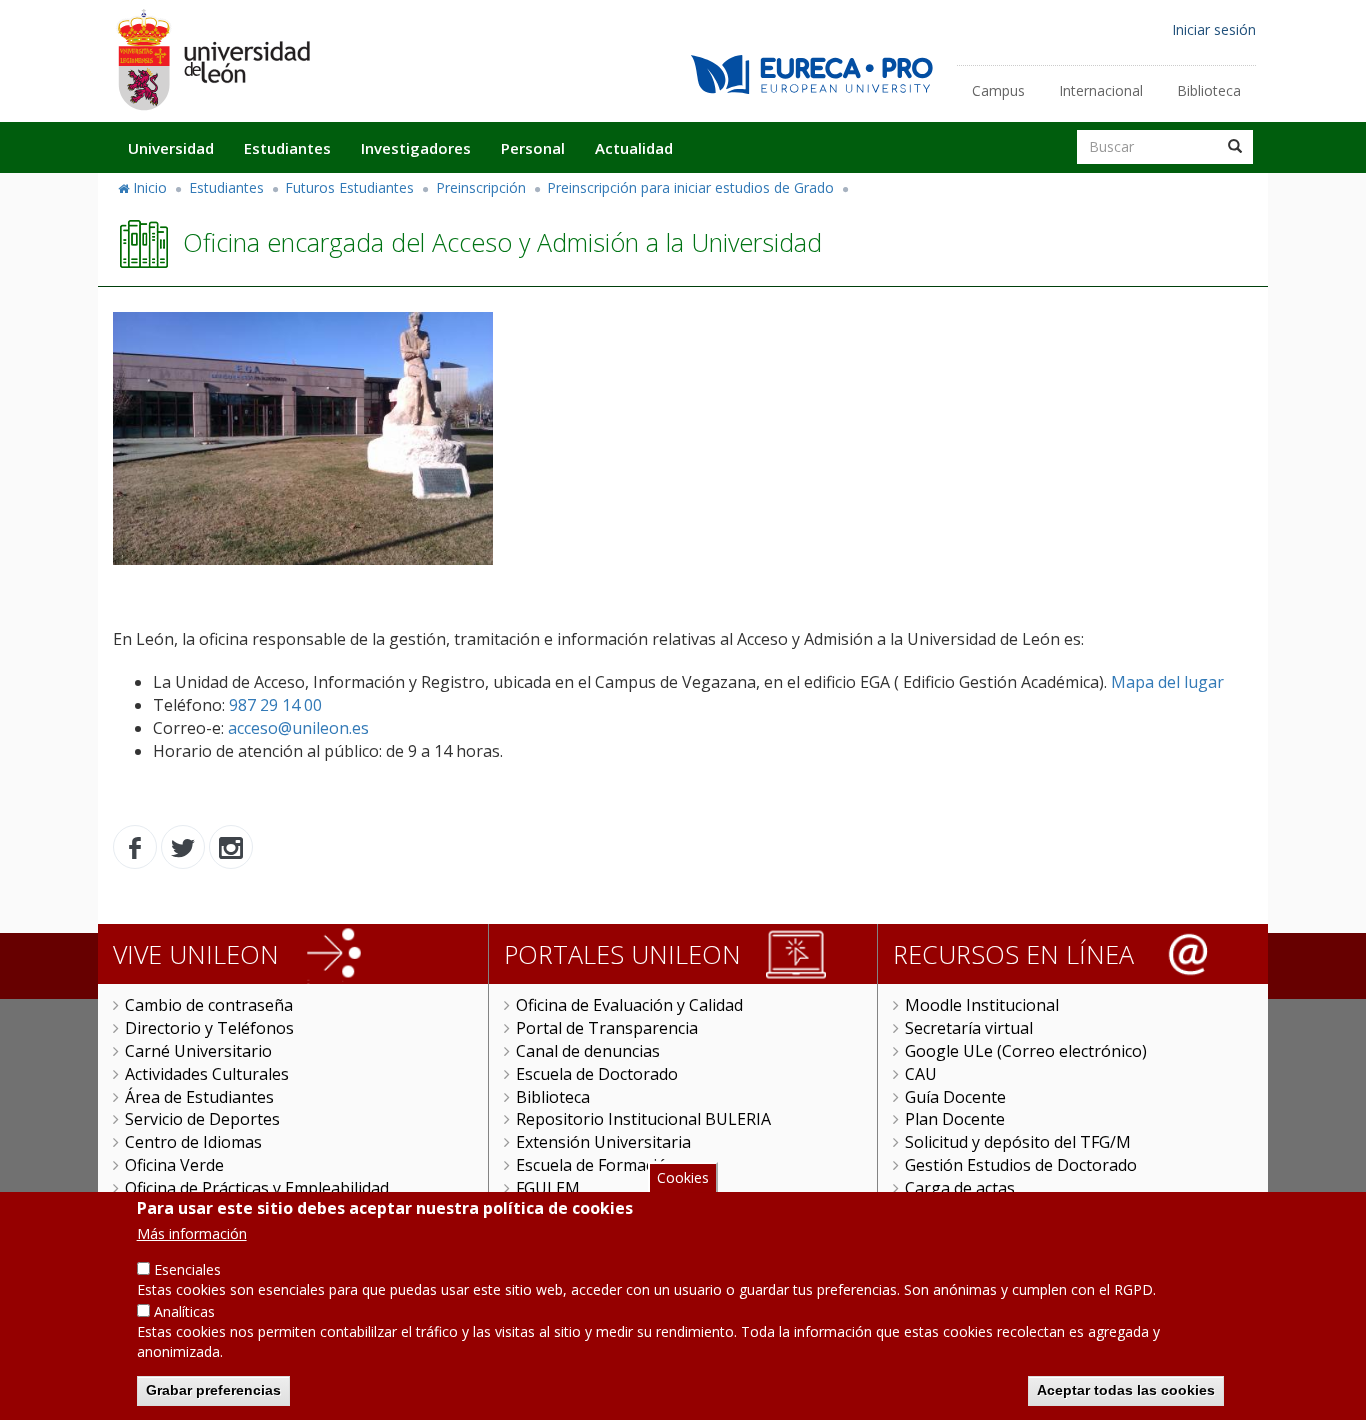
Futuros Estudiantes (349, 187)
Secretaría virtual (969, 1028)
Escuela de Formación (596, 1165)
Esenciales (187, 1269)
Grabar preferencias (213, 1390)
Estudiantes (287, 148)
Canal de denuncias (588, 1051)
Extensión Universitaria (603, 1142)
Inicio (150, 187)
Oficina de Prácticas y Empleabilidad (257, 1188)
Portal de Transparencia (607, 1028)
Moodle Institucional (982, 1005)
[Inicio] (213, 59)
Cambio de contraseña (209, 1005)
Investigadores (416, 148)
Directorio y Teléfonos (209, 1028)
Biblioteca (1209, 90)
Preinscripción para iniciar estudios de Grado (690, 187)
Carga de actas (960, 1188)
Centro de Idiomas (193, 1142)
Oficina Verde (174, 1165)
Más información (192, 1233)
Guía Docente (955, 1097)
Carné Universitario (198, 1051)
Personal (533, 148)
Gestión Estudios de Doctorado (1021, 1165)
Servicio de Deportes (202, 1119)
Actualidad (634, 148)
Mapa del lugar (1167, 682)
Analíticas (184, 1311)
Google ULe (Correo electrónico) (1026, 1051)
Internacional (1101, 90)
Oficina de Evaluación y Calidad (629, 1005)
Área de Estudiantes (199, 1097)
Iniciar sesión (1214, 29)
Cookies (683, 1177)
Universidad (171, 148)
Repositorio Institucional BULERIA (643, 1119)
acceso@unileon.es (298, 728)
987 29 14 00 (273, 705)
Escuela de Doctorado (597, 1074)
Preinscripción (481, 187)
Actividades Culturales (207, 1074)
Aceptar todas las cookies (1126, 1390)
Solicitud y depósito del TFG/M (1018, 1142)
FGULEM (548, 1188)
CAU (921, 1074)
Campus (998, 90)
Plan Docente (955, 1119)
